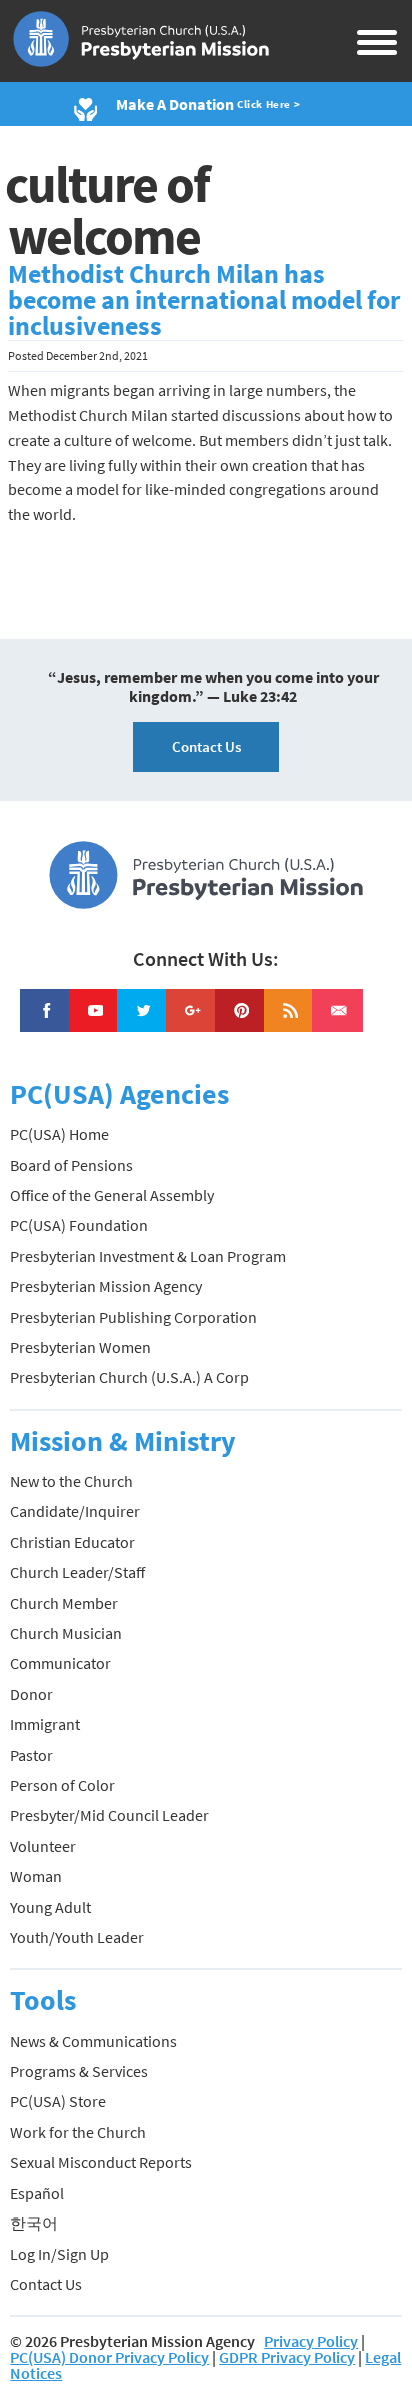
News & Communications (93, 2041)
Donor (31, 1694)
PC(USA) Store (58, 2101)
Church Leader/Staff (77, 1572)
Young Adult (50, 1907)
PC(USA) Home (59, 1134)
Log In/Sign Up (59, 2254)
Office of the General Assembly (112, 1195)
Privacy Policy (311, 2341)
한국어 (34, 2223)
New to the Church (71, 1481)
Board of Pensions (71, 1165)
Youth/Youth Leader (77, 1937)
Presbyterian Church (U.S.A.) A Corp (129, 1377)
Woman (36, 1876)
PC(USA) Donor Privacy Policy (109, 2357)
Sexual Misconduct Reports (101, 2162)
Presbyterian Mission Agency (106, 1286)
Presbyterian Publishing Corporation (133, 1317)
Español (37, 2193)
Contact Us (206, 746)
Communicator (60, 1663)
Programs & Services (79, 2071)
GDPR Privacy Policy (287, 2357)
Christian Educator (72, 1542)
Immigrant (45, 1724)
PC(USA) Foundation (79, 1225)
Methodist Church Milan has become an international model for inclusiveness (204, 300)
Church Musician (66, 1633)
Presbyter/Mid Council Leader (109, 1815)
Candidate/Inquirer (75, 1511)
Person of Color (62, 1785)
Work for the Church (78, 2132)
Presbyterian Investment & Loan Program (148, 1256)
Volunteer (43, 1846)
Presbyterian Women (80, 1347)
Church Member (64, 1603)
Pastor (31, 1755)
